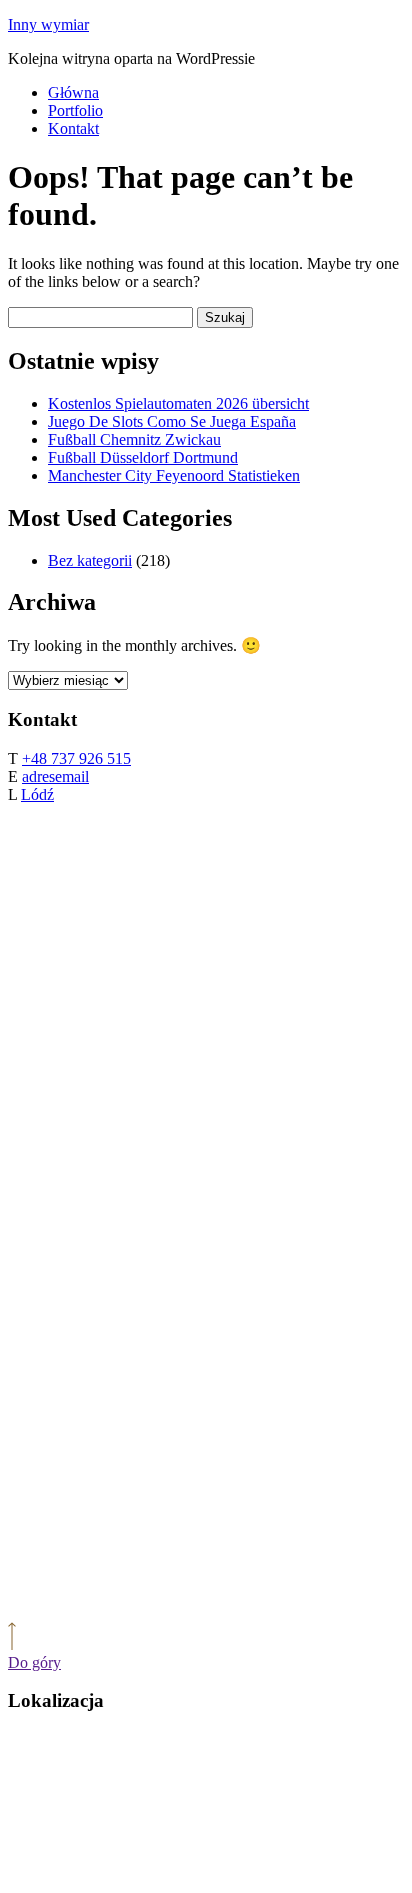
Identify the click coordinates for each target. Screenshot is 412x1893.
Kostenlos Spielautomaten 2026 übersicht (178, 403)
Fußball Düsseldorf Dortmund (143, 457)
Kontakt (73, 128)
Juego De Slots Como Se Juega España (172, 421)
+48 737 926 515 (76, 758)
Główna (73, 92)
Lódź (37, 794)
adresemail (55, 776)
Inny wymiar (48, 24)
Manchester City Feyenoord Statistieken (174, 475)
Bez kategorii (90, 560)
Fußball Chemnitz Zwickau (134, 439)
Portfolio (75, 110)
